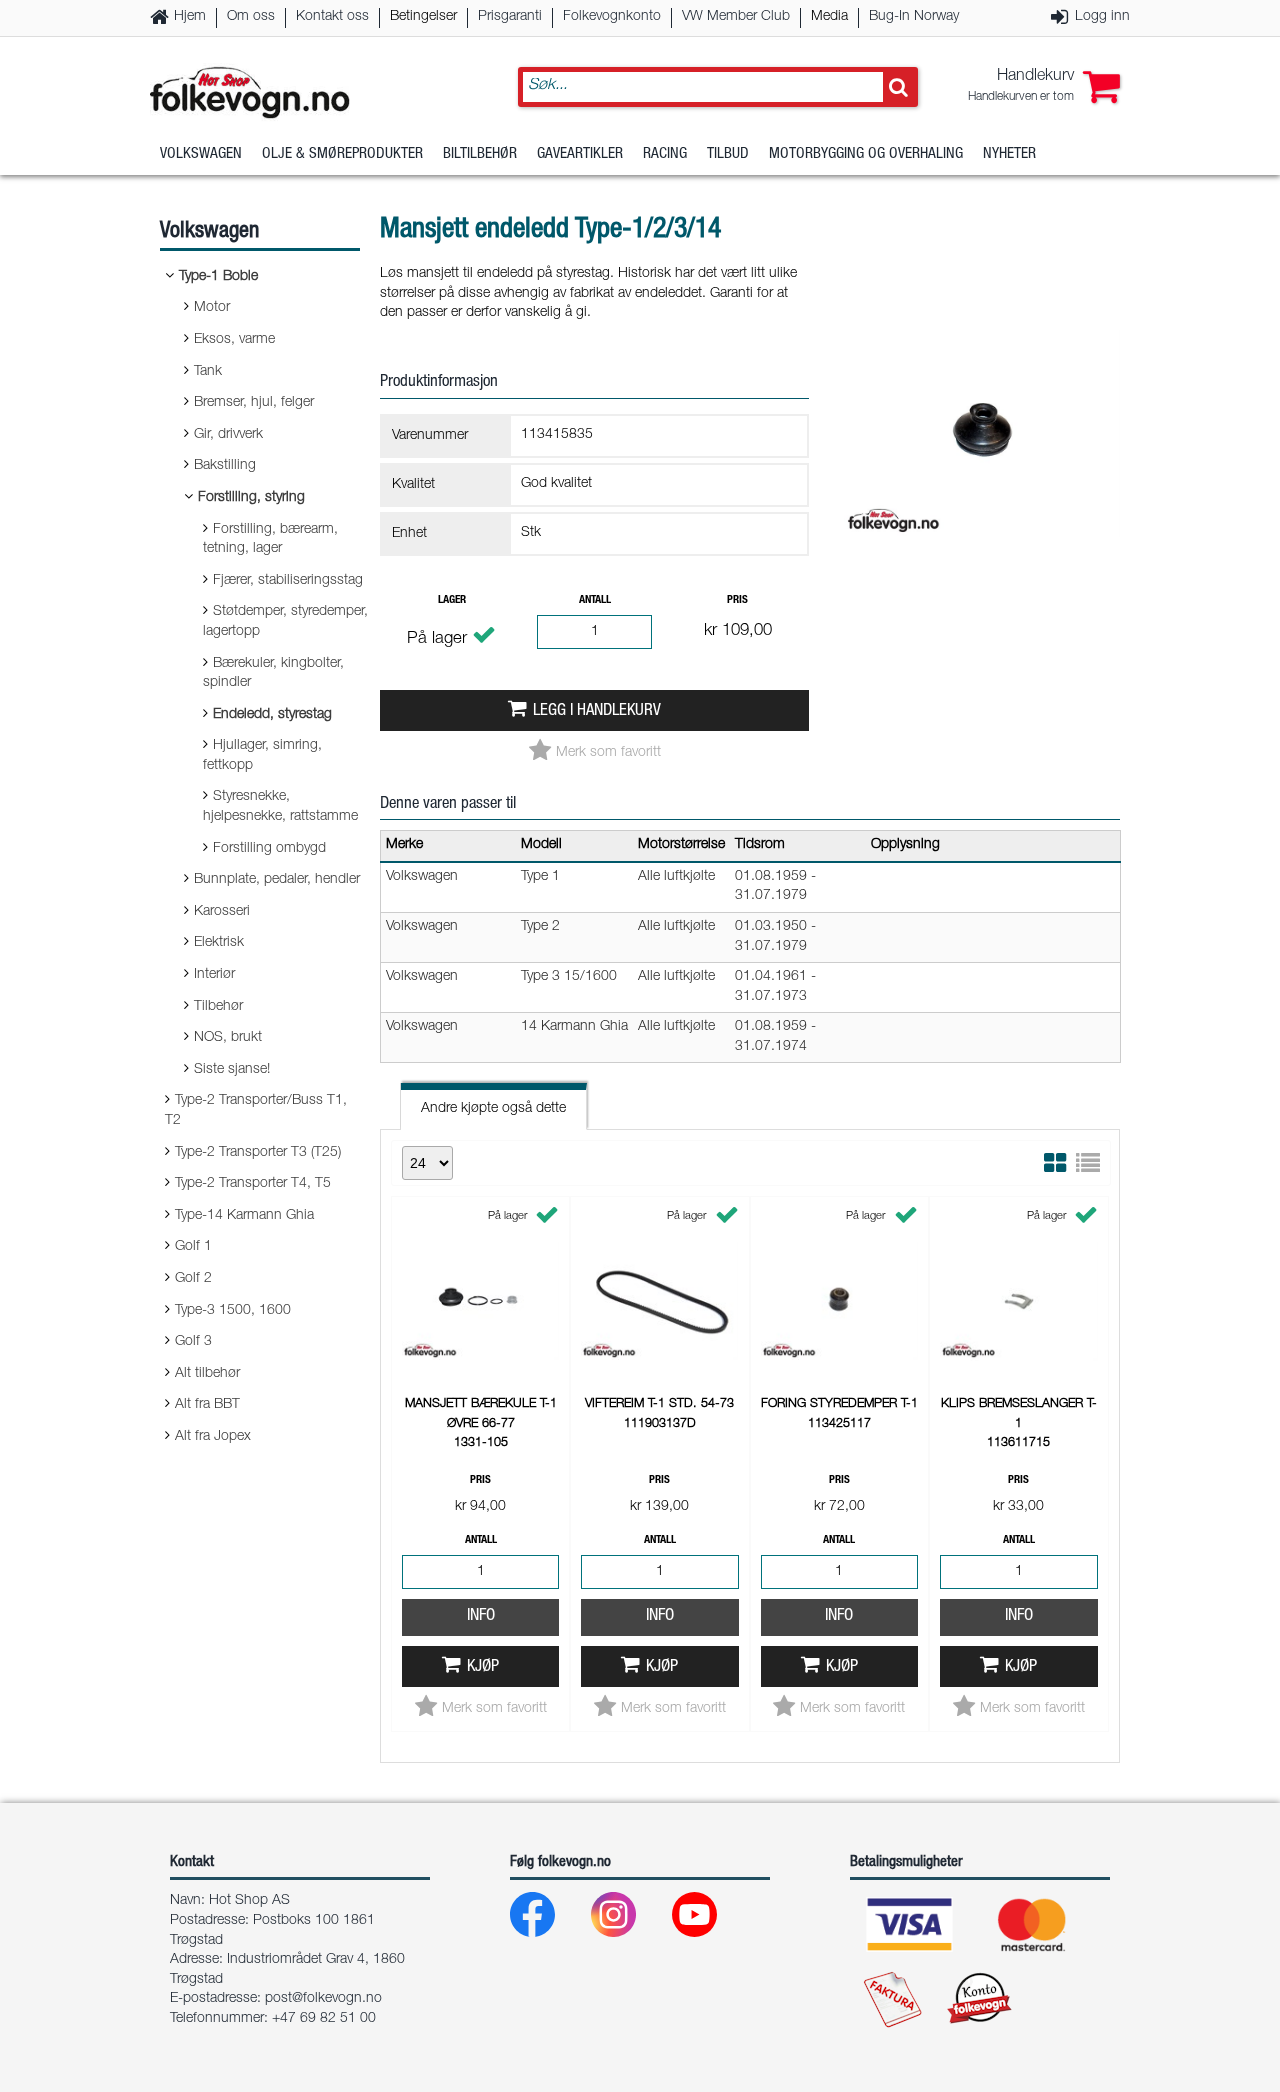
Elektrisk (219, 943)
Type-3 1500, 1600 (233, 1311)
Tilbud (728, 154)
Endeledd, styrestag (272, 715)
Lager (452, 600)
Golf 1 (193, 1247)
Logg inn (1102, 17)
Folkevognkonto (612, 17)
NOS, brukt (228, 1038)
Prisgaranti (510, 17)
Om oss (251, 17)
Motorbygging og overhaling (866, 154)
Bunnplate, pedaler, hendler (277, 880)
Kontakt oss (332, 17)
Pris (737, 600)
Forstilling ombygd (269, 849)
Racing (665, 154)
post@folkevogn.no (323, 1999)
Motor (212, 308)
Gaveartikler (580, 154)
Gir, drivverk (228, 435)
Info (481, 1616)
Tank (208, 372)
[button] (1044, 87)
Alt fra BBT (207, 1405)
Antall (595, 600)
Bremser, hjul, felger (254, 403)
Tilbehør (218, 1007)
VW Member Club (736, 17)
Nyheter (1009, 154)
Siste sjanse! (232, 1070)
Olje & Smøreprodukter (342, 154)
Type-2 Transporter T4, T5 (253, 1184)
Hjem (190, 17)
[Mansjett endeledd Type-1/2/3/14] (982, 554)
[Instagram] (629, 1919)
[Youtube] (710, 1919)
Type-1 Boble (218, 277)
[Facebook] (548, 1919)
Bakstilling (225, 466)
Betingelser (423, 17)
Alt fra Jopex (213, 1437)
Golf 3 (193, 1342)
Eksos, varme (234, 340)
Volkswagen (201, 154)
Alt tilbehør (207, 1374)
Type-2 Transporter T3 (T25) (258, 1153)
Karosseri (222, 912)
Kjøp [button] (483, 1667)
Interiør (214, 975)
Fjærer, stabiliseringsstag (288, 581)
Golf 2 (193, 1279)
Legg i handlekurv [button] (597, 711)
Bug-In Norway (914, 17)
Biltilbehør (480, 154)
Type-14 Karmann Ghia (244, 1216)
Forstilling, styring (251, 498)
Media (829, 17)
